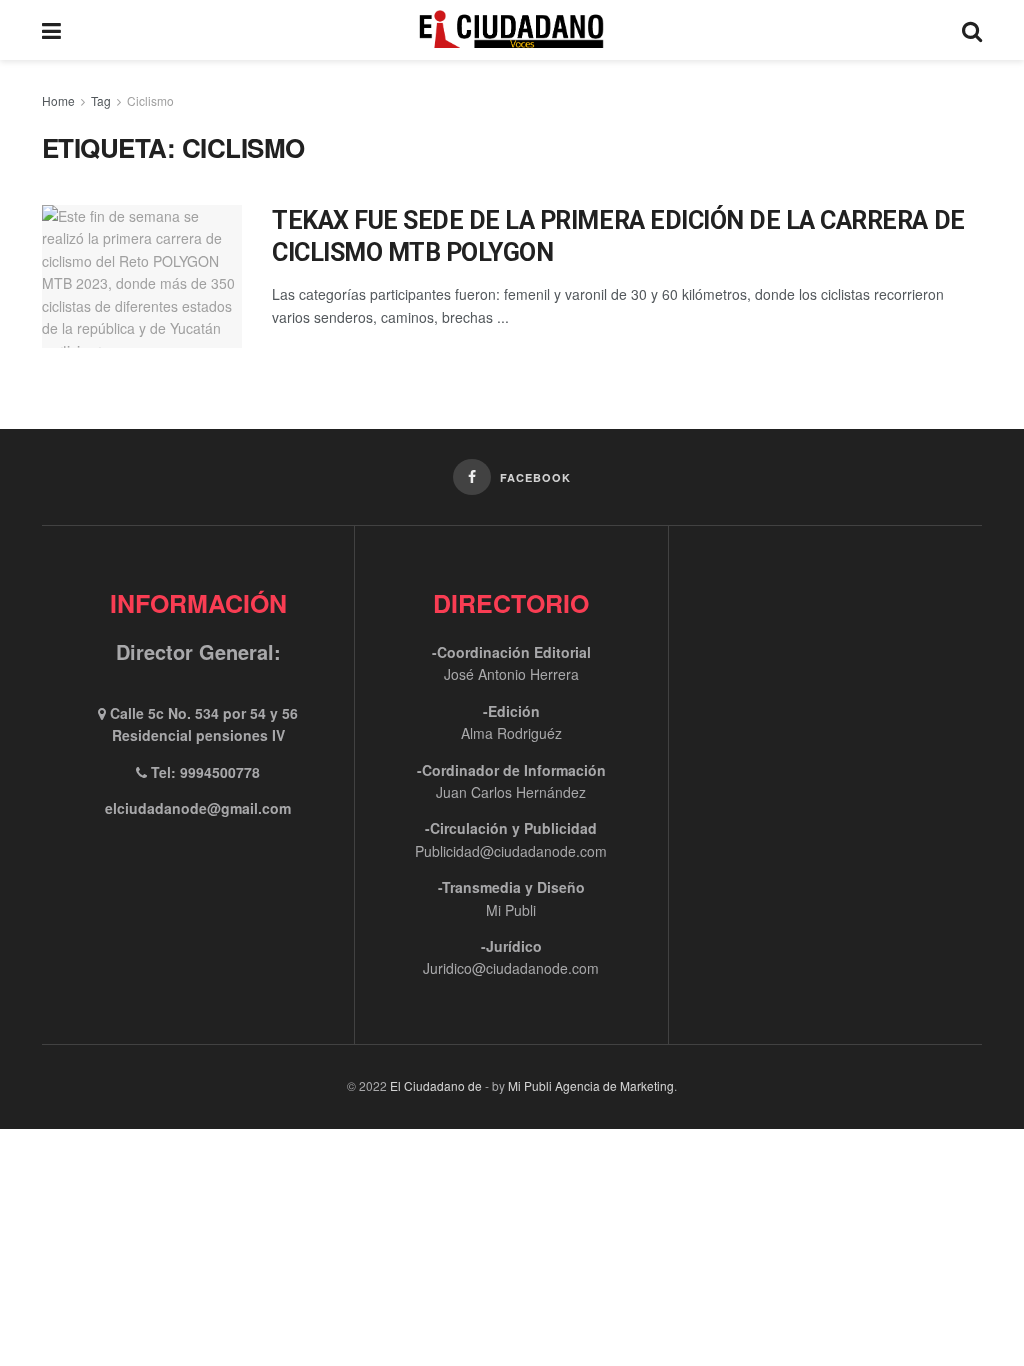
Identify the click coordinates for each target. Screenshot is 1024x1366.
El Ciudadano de (436, 1085)
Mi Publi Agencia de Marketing (591, 1085)
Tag (101, 100)
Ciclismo (150, 100)
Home (58, 100)
